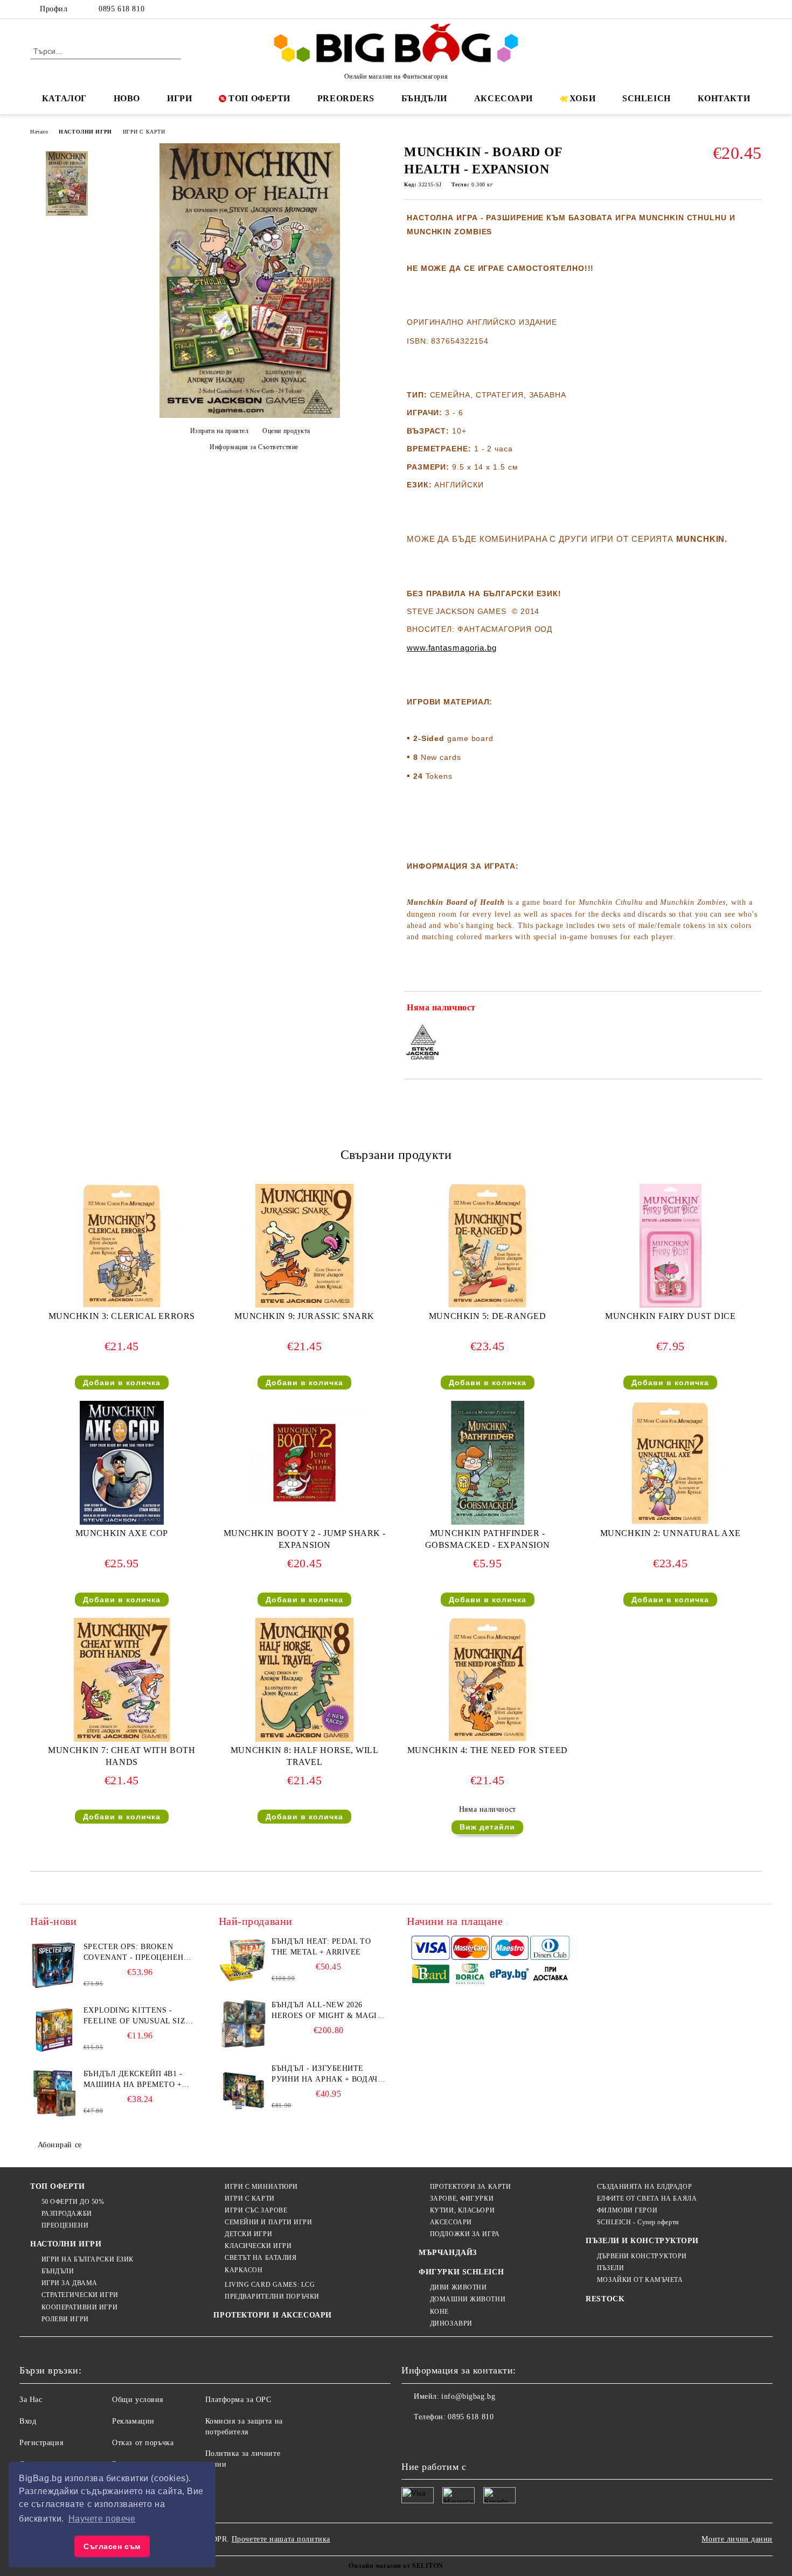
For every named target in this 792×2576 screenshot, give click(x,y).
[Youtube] (481, 2439)
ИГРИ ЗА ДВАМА (70, 2283)
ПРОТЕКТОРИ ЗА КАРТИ (470, 2187)
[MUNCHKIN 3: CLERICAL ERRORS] (122, 1246)
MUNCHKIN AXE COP (122, 1533)
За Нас (31, 2400)
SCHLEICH (646, 98)
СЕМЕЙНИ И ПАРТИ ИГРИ (268, 2222)
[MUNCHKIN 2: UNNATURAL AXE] (670, 1463)
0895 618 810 (121, 9)
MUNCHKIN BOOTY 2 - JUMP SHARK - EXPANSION (305, 1539)
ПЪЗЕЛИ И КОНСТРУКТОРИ (642, 2241)
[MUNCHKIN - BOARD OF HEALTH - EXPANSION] (250, 416)
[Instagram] (740, 9)
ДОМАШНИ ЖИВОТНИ (468, 2299)
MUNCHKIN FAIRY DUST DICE (670, 1316)
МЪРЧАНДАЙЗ (448, 2253)
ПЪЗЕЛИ (610, 2268)
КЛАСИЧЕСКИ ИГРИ (258, 2246)
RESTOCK (605, 2299)
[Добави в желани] (754, 1010)
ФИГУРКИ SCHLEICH (461, 2272)
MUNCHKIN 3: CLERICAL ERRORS (122, 1316)
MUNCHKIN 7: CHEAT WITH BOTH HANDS (121, 1756)
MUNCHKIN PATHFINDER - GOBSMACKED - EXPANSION (488, 1539)
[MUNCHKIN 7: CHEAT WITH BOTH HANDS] (122, 1680)
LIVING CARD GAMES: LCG (270, 2285)
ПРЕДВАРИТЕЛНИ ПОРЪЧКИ (272, 2296)
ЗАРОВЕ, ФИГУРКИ (462, 2198)
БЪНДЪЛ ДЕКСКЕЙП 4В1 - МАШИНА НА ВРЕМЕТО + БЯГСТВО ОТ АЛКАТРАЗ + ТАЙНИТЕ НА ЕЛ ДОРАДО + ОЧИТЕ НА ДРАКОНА (137, 2080)
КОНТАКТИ (724, 98)
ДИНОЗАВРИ (451, 2323)
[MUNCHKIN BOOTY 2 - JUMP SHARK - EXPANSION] (304, 1463)
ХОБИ (582, 98)
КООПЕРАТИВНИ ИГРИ (79, 2307)
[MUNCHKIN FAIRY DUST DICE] (671, 1246)
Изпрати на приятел (220, 431)
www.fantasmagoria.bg (452, 648)
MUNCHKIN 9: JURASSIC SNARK (304, 1316)
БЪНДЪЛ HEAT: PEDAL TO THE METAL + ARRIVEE (321, 1947)
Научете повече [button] (102, 2519)
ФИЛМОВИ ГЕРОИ (627, 2210)
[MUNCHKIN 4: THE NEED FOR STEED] (488, 1680)
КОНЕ (439, 2312)
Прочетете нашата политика (281, 2539)
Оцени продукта (286, 431)
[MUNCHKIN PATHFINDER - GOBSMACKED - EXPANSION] (488, 1463)
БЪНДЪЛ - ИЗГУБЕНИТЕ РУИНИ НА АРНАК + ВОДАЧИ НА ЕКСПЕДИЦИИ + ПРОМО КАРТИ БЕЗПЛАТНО (327, 2075)
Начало (39, 132)
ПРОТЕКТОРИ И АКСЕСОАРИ (272, 2315)
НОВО (127, 98)
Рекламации (133, 2421)
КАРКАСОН (244, 2270)
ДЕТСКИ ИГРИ (248, 2234)
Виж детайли (487, 1827)
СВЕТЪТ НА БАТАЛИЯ (260, 2258)
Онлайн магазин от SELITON (396, 2566)
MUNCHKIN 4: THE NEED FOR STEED (488, 1750)
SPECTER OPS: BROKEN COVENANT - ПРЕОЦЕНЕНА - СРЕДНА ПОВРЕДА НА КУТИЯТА (139, 1953)
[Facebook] (707, 9)
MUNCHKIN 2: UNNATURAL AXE (671, 1533)
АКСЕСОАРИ (503, 98)
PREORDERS (346, 98)
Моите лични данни (737, 2539)
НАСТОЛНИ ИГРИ (85, 132)
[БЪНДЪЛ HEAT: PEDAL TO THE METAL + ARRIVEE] (243, 1960)
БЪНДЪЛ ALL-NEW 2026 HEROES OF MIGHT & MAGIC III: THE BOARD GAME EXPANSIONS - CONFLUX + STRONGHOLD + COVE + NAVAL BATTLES (327, 2011)
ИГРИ (179, 98)
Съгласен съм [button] (112, 2546)
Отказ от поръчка (143, 2443)
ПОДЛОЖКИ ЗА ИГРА (465, 2234)
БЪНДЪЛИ (424, 98)
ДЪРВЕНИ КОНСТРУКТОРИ (642, 2256)
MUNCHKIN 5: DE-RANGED (488, 1316)
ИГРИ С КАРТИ (144, 132)
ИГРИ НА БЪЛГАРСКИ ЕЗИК (88, 2259)
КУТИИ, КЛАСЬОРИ (462, 2210)
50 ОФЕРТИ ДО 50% (73, 2202)
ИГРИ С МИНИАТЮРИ (261, 2187)
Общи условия (138, 2400)
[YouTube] (756, 9)
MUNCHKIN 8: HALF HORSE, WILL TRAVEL (305, 1756)
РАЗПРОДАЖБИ (67, 2214)
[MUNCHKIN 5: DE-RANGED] (488, 1246)
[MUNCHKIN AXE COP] (122, 1463)
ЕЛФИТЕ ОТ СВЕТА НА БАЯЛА (647, 2198)
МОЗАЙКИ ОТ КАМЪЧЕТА (640, 2280)
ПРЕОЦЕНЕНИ (65, 2225)
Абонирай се (60, 2145)
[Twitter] (724, 9)
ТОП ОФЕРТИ (259, 98)
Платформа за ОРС (238, 2400)
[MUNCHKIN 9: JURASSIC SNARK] (304, 1246)
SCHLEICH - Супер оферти (638, 2222)
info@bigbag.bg (468, 2396)
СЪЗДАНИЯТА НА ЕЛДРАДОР (644, 2187)
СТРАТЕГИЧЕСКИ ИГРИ (80, 2295)
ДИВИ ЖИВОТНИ (458, 2287)
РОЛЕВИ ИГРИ (65, 2319)
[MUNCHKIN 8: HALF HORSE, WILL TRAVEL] (304, 1680)
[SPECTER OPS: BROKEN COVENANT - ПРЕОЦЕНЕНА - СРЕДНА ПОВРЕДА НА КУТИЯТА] (54, 1966)
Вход (28, 2421)
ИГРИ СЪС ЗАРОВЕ (256, 2210)
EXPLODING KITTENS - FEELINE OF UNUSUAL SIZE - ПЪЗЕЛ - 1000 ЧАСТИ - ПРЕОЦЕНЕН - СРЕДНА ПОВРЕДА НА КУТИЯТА (140, 2016)
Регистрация (41, 2443)
